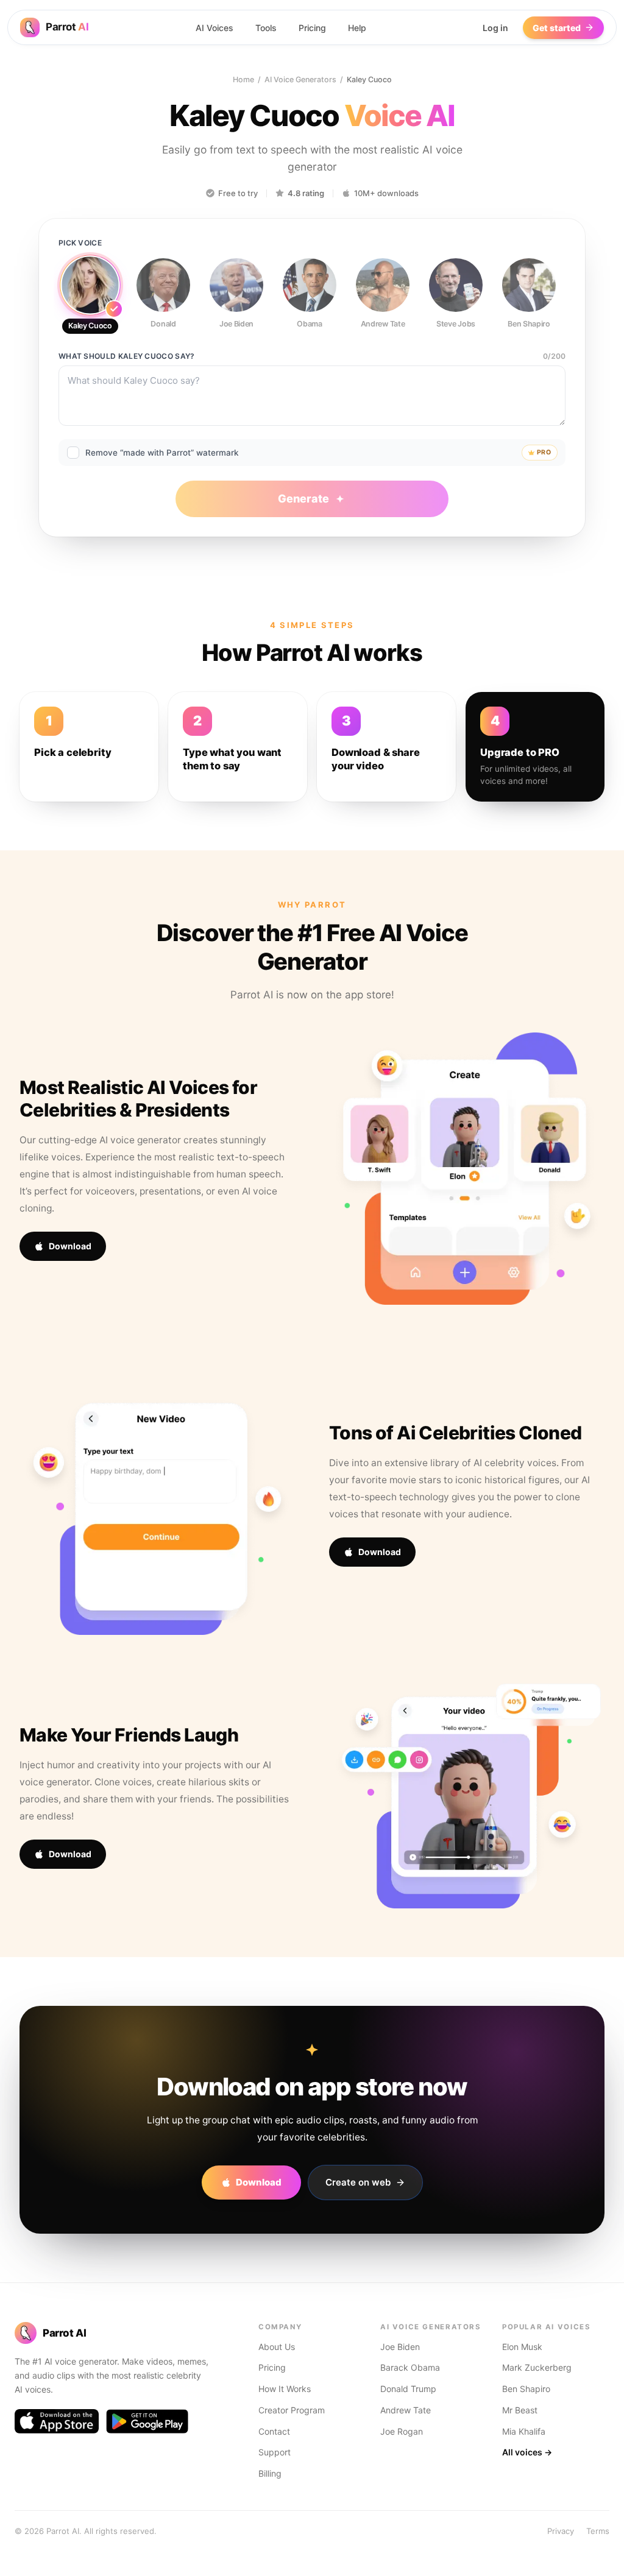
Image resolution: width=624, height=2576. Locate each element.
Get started (557, 28)
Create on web (358, 2182)
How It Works (285, 2389)
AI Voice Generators (300, 79)
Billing (270, 2473)
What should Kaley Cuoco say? (126, 356)
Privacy (561, 2531)
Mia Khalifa (524, 2431)
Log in (495, 28)
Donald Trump (408, 2389)
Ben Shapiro (526, 2389)
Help (357, 28)
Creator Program (292, 2410)
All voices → (527, 2452)
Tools (266, 28)
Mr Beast (520, 2410)
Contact (274, 2431)
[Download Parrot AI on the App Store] (57, 2421)
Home (243, 79)
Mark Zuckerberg (537, 2367)
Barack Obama (410, 2367)
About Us (277, 2347)
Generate (303, 499)
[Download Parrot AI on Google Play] (147, 2421)
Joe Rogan (402, 2431)
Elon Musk (522, 2347)
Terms (598, 2531)
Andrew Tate (406, 2410)
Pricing (312, 28)
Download (70, 1246)
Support (275, 2452)
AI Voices (214, 28)
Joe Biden (400, 2347)
